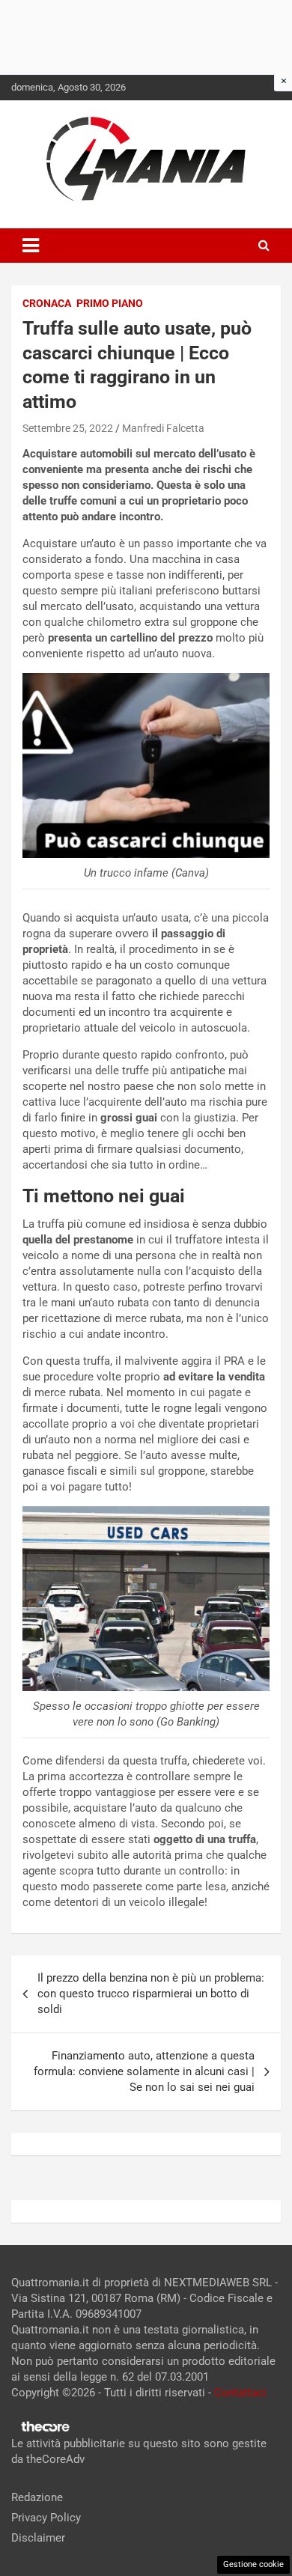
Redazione (37, 2497)
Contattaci (240, 2393)
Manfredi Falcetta (163, 428)
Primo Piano (110, 303)
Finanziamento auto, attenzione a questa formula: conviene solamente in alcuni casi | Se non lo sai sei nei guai (144, 2071)
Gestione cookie (253, 2564)
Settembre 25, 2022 (68, 428)
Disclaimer (38, 2538)
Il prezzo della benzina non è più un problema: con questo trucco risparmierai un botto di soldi (151, 1994)
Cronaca (47, 303)
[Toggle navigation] (31, 246)
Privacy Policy (46, 2518)
